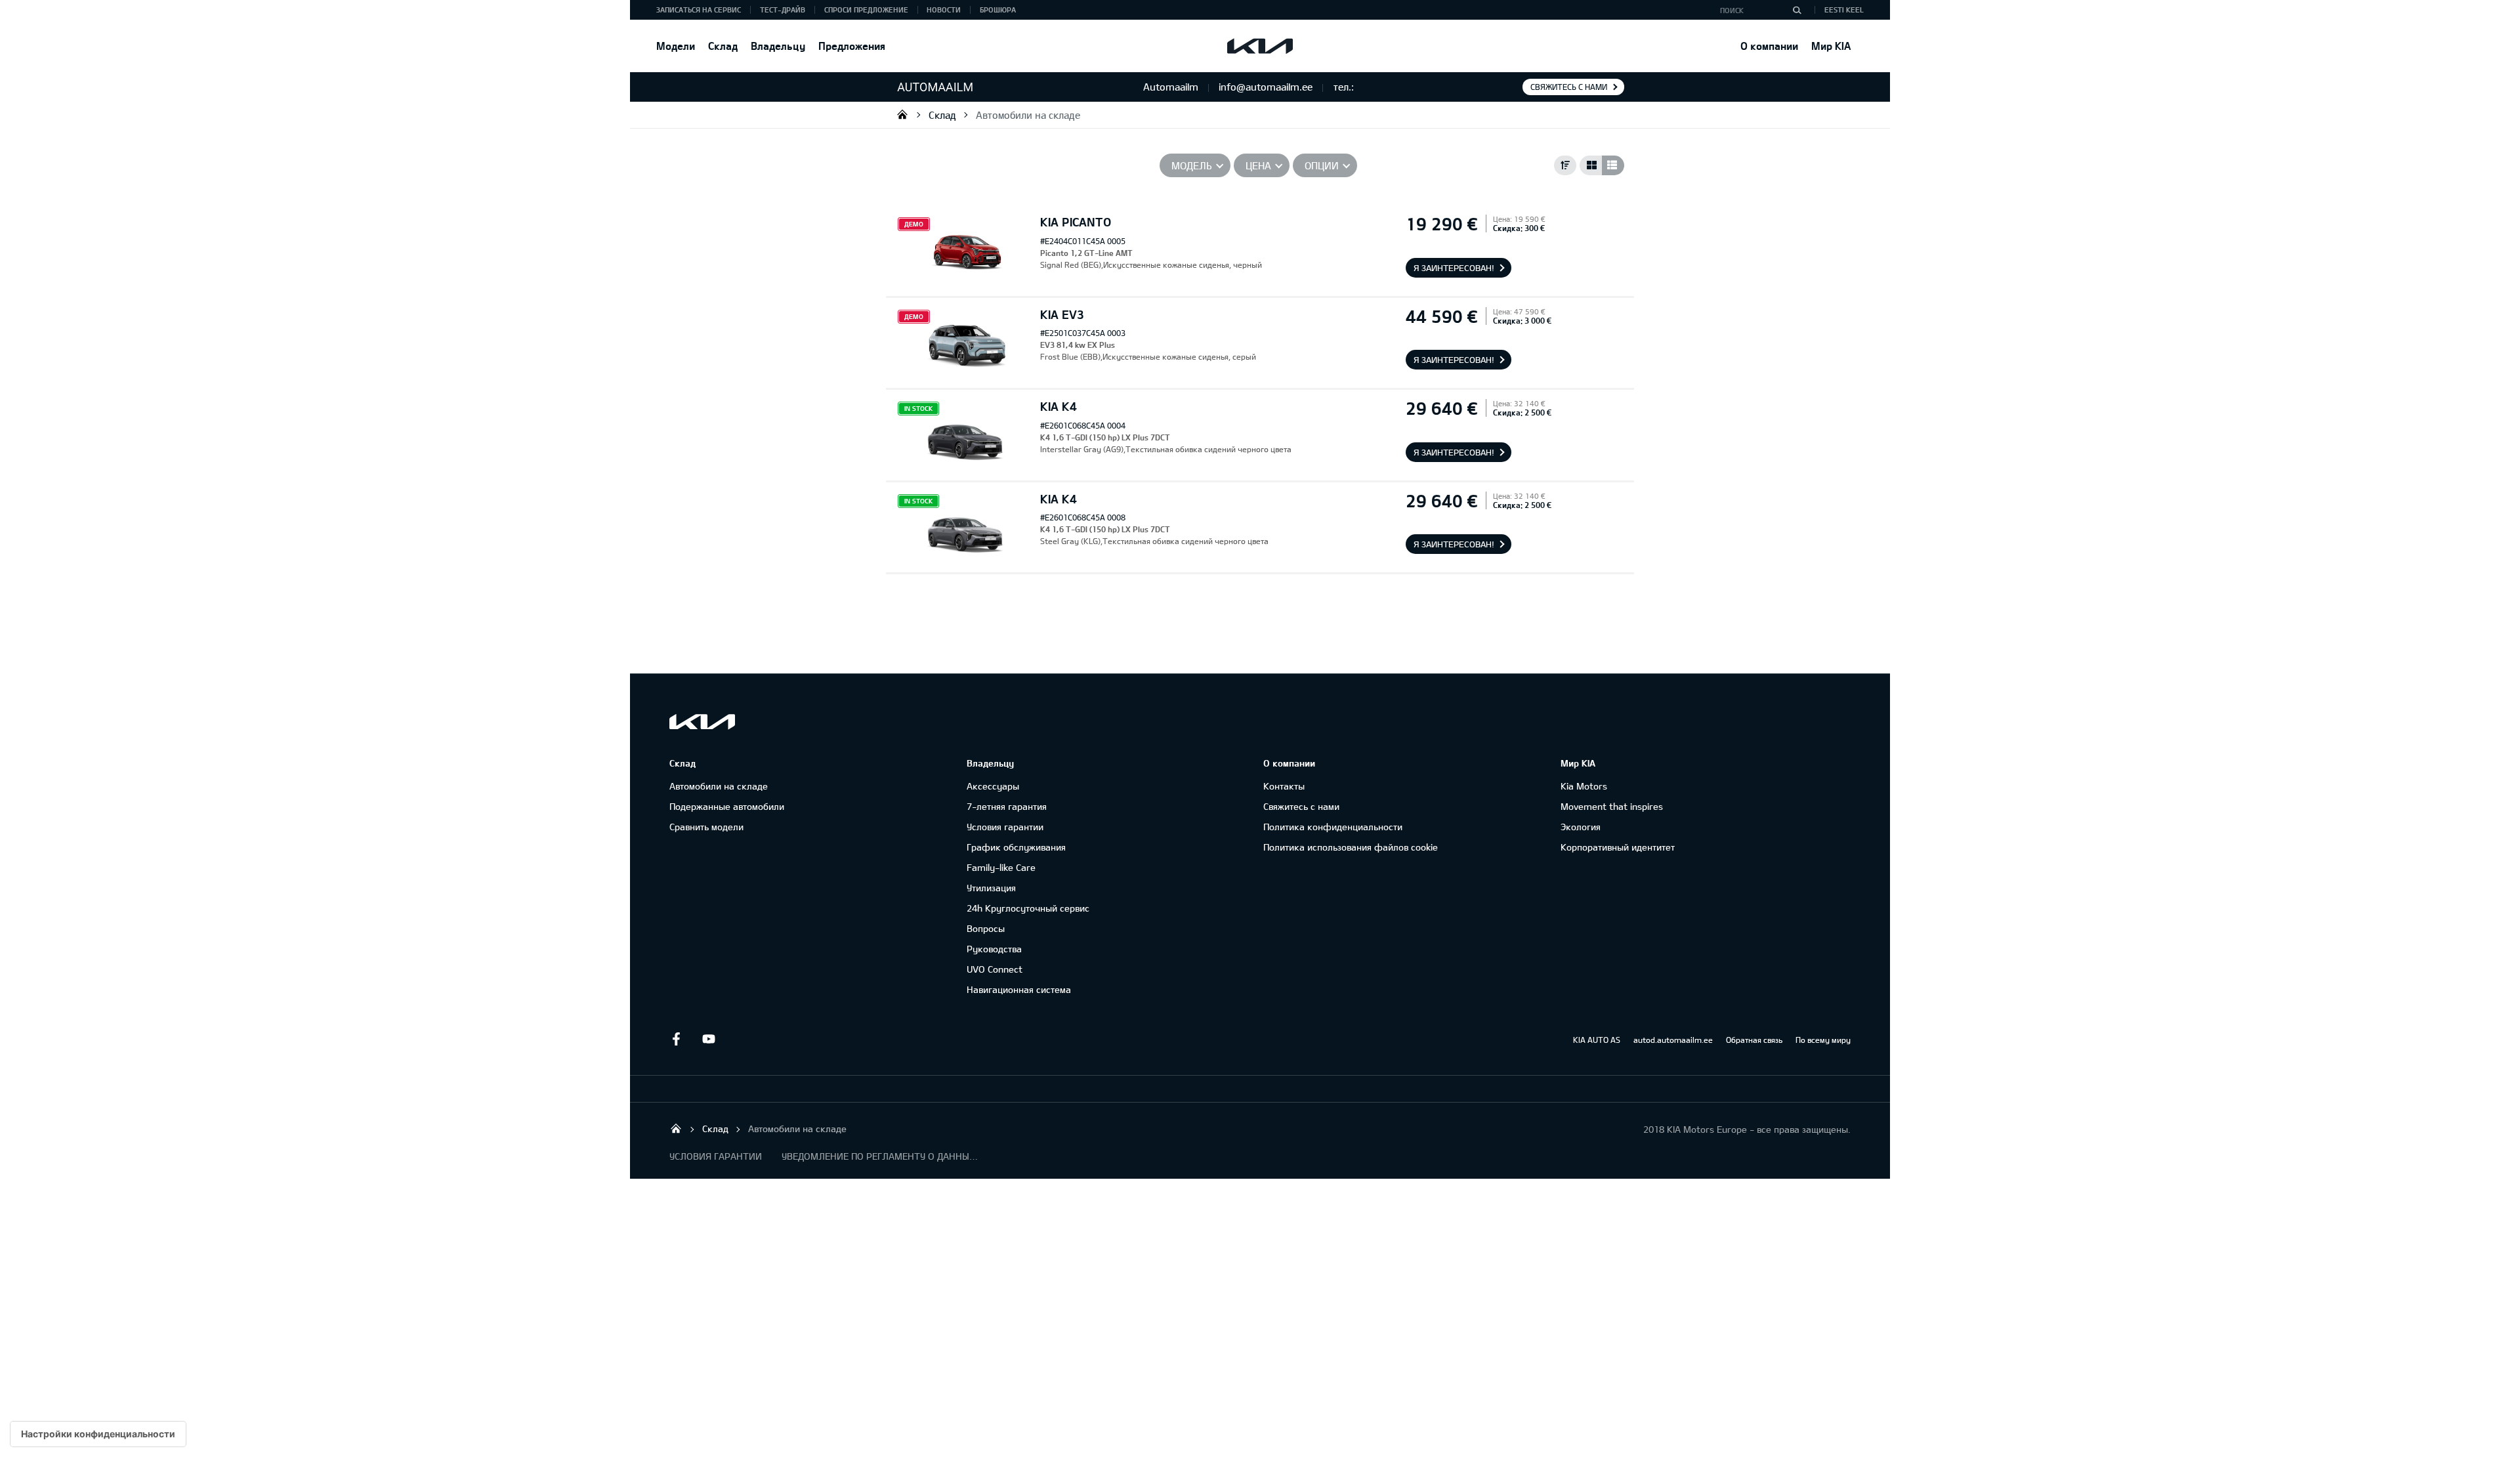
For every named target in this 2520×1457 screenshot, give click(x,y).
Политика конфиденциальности (1333, 827)
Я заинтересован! (1454, 268)
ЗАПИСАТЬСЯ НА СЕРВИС (699, 10)
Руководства (994, 949)
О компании (1769, 46)
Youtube (709, 1039)
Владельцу (778, 46)
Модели (676, 46)
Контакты (1284, 786)
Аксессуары (993, 786)
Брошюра (998, 10)
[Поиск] (1797, 10)
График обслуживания (1016, 847)
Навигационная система (1019, 989)
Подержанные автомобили (727, 806)
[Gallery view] (1591, 165)
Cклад (723, 46)
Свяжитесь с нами (1569, 87)
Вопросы (986, 928)
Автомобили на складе (1028, 115)
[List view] (1613, 165)
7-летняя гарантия (1007, 806)
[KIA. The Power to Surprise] (702, 722)
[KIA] (1260, 46)
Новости (944, 10)
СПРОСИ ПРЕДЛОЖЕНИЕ (866, 10)
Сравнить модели (706, 827)
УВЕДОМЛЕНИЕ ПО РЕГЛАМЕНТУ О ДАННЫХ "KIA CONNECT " (880, 1156)
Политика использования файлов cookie (1351, 847)
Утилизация (991, 888)
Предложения (852, 46)
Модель (1192, 165)
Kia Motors (1584, 786)
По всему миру (1823, 1040)
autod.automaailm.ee (1673, 1040)
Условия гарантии (1005, 827)
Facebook (676, 1039)
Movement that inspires (1612, 806)
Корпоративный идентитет (1618, 847)
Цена (1258, 165)
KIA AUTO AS (1597, 1040)
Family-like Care (1001, 867)
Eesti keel (1844, 10)
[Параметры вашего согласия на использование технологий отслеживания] (98, 1434)
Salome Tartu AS (902, 114)
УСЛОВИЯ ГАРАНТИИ (716, 1156)
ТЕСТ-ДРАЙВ (783, 10)
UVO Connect (995, 969)
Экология (1581, 827)
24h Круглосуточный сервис (1028, 908)
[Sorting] (1565, 165)
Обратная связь (1754, 1040)
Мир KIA (1831, 46)
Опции (1322, 165)
